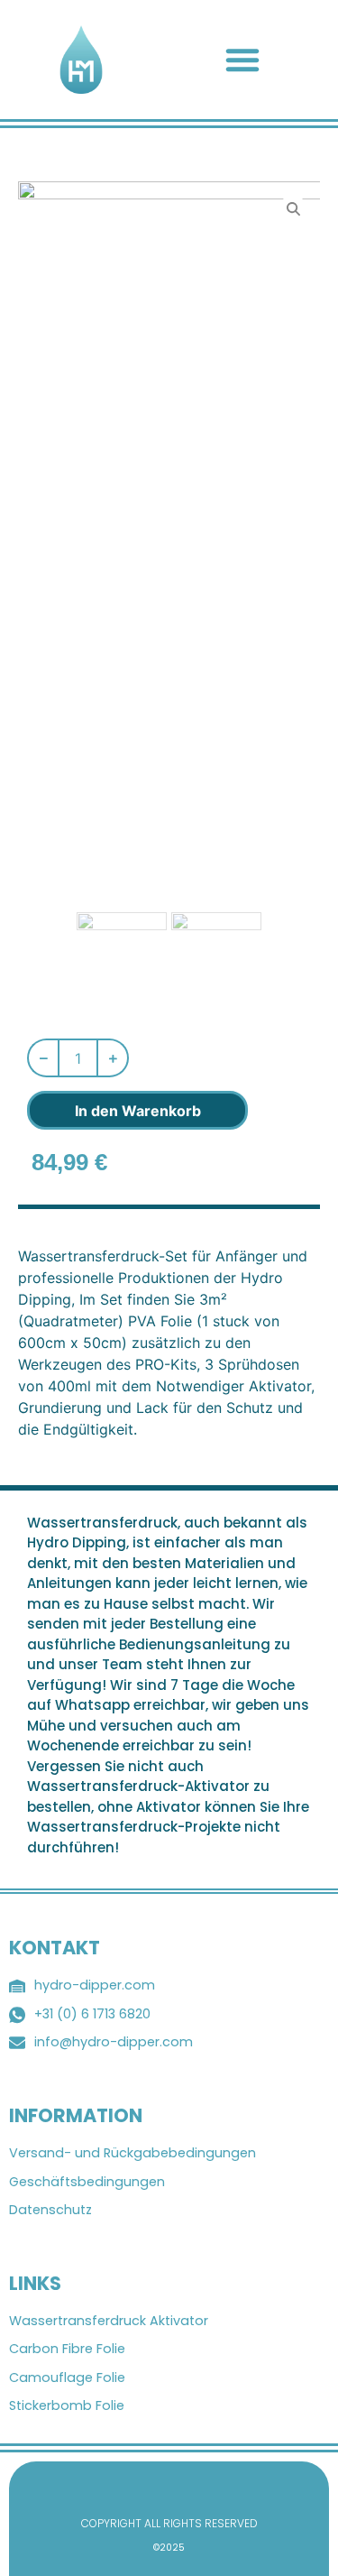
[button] (242, 60)
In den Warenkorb (138, 1111)
